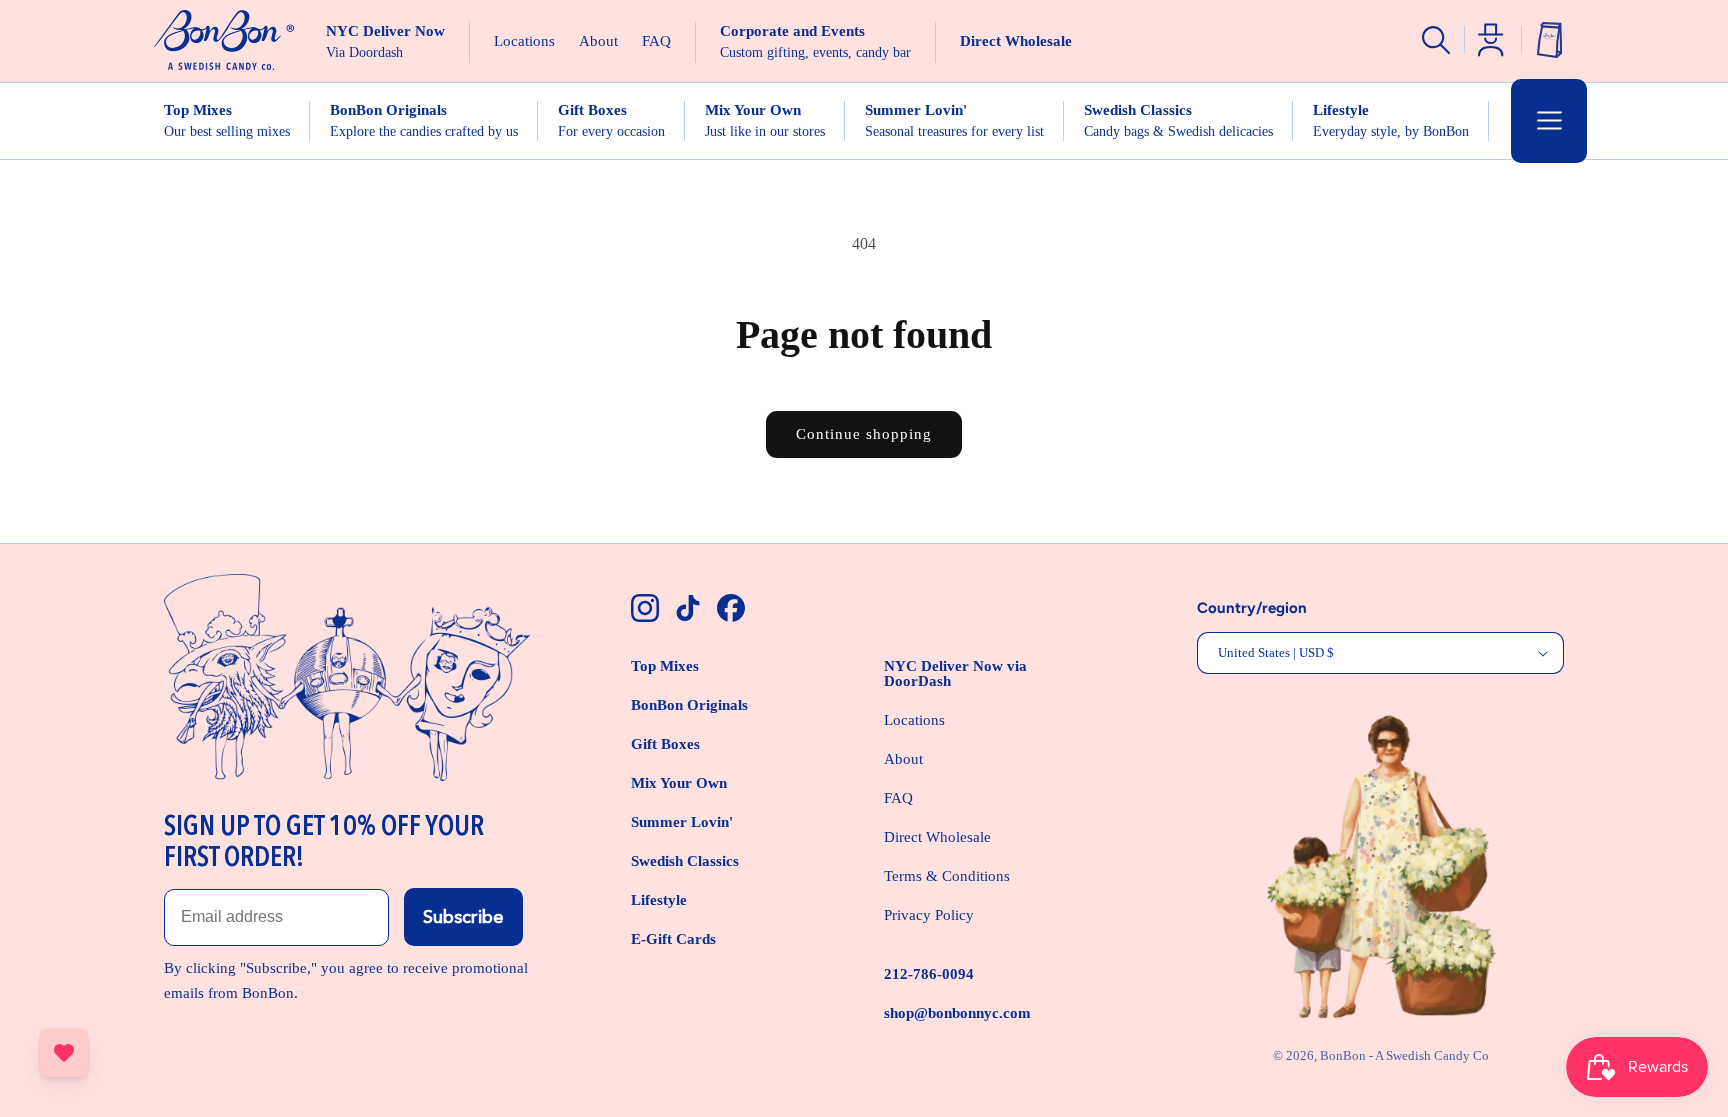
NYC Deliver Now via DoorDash (955, 673)
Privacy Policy (929, 915)
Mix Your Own (679, 783)
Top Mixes (665, 666)
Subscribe (463, 917)
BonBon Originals (689, 705)
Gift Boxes (665, 744)
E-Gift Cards (673, 939)
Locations (914, 720)
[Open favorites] (64, 1053)
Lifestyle (659, 900)
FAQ (898, 798)
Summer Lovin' (682, 822)
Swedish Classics (685, 861)
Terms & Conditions (947, 876)
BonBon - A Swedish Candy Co (1404, 1055)
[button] (1549, 121)
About (903, 759)
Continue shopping (864, 434)
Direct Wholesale (937, 837)
